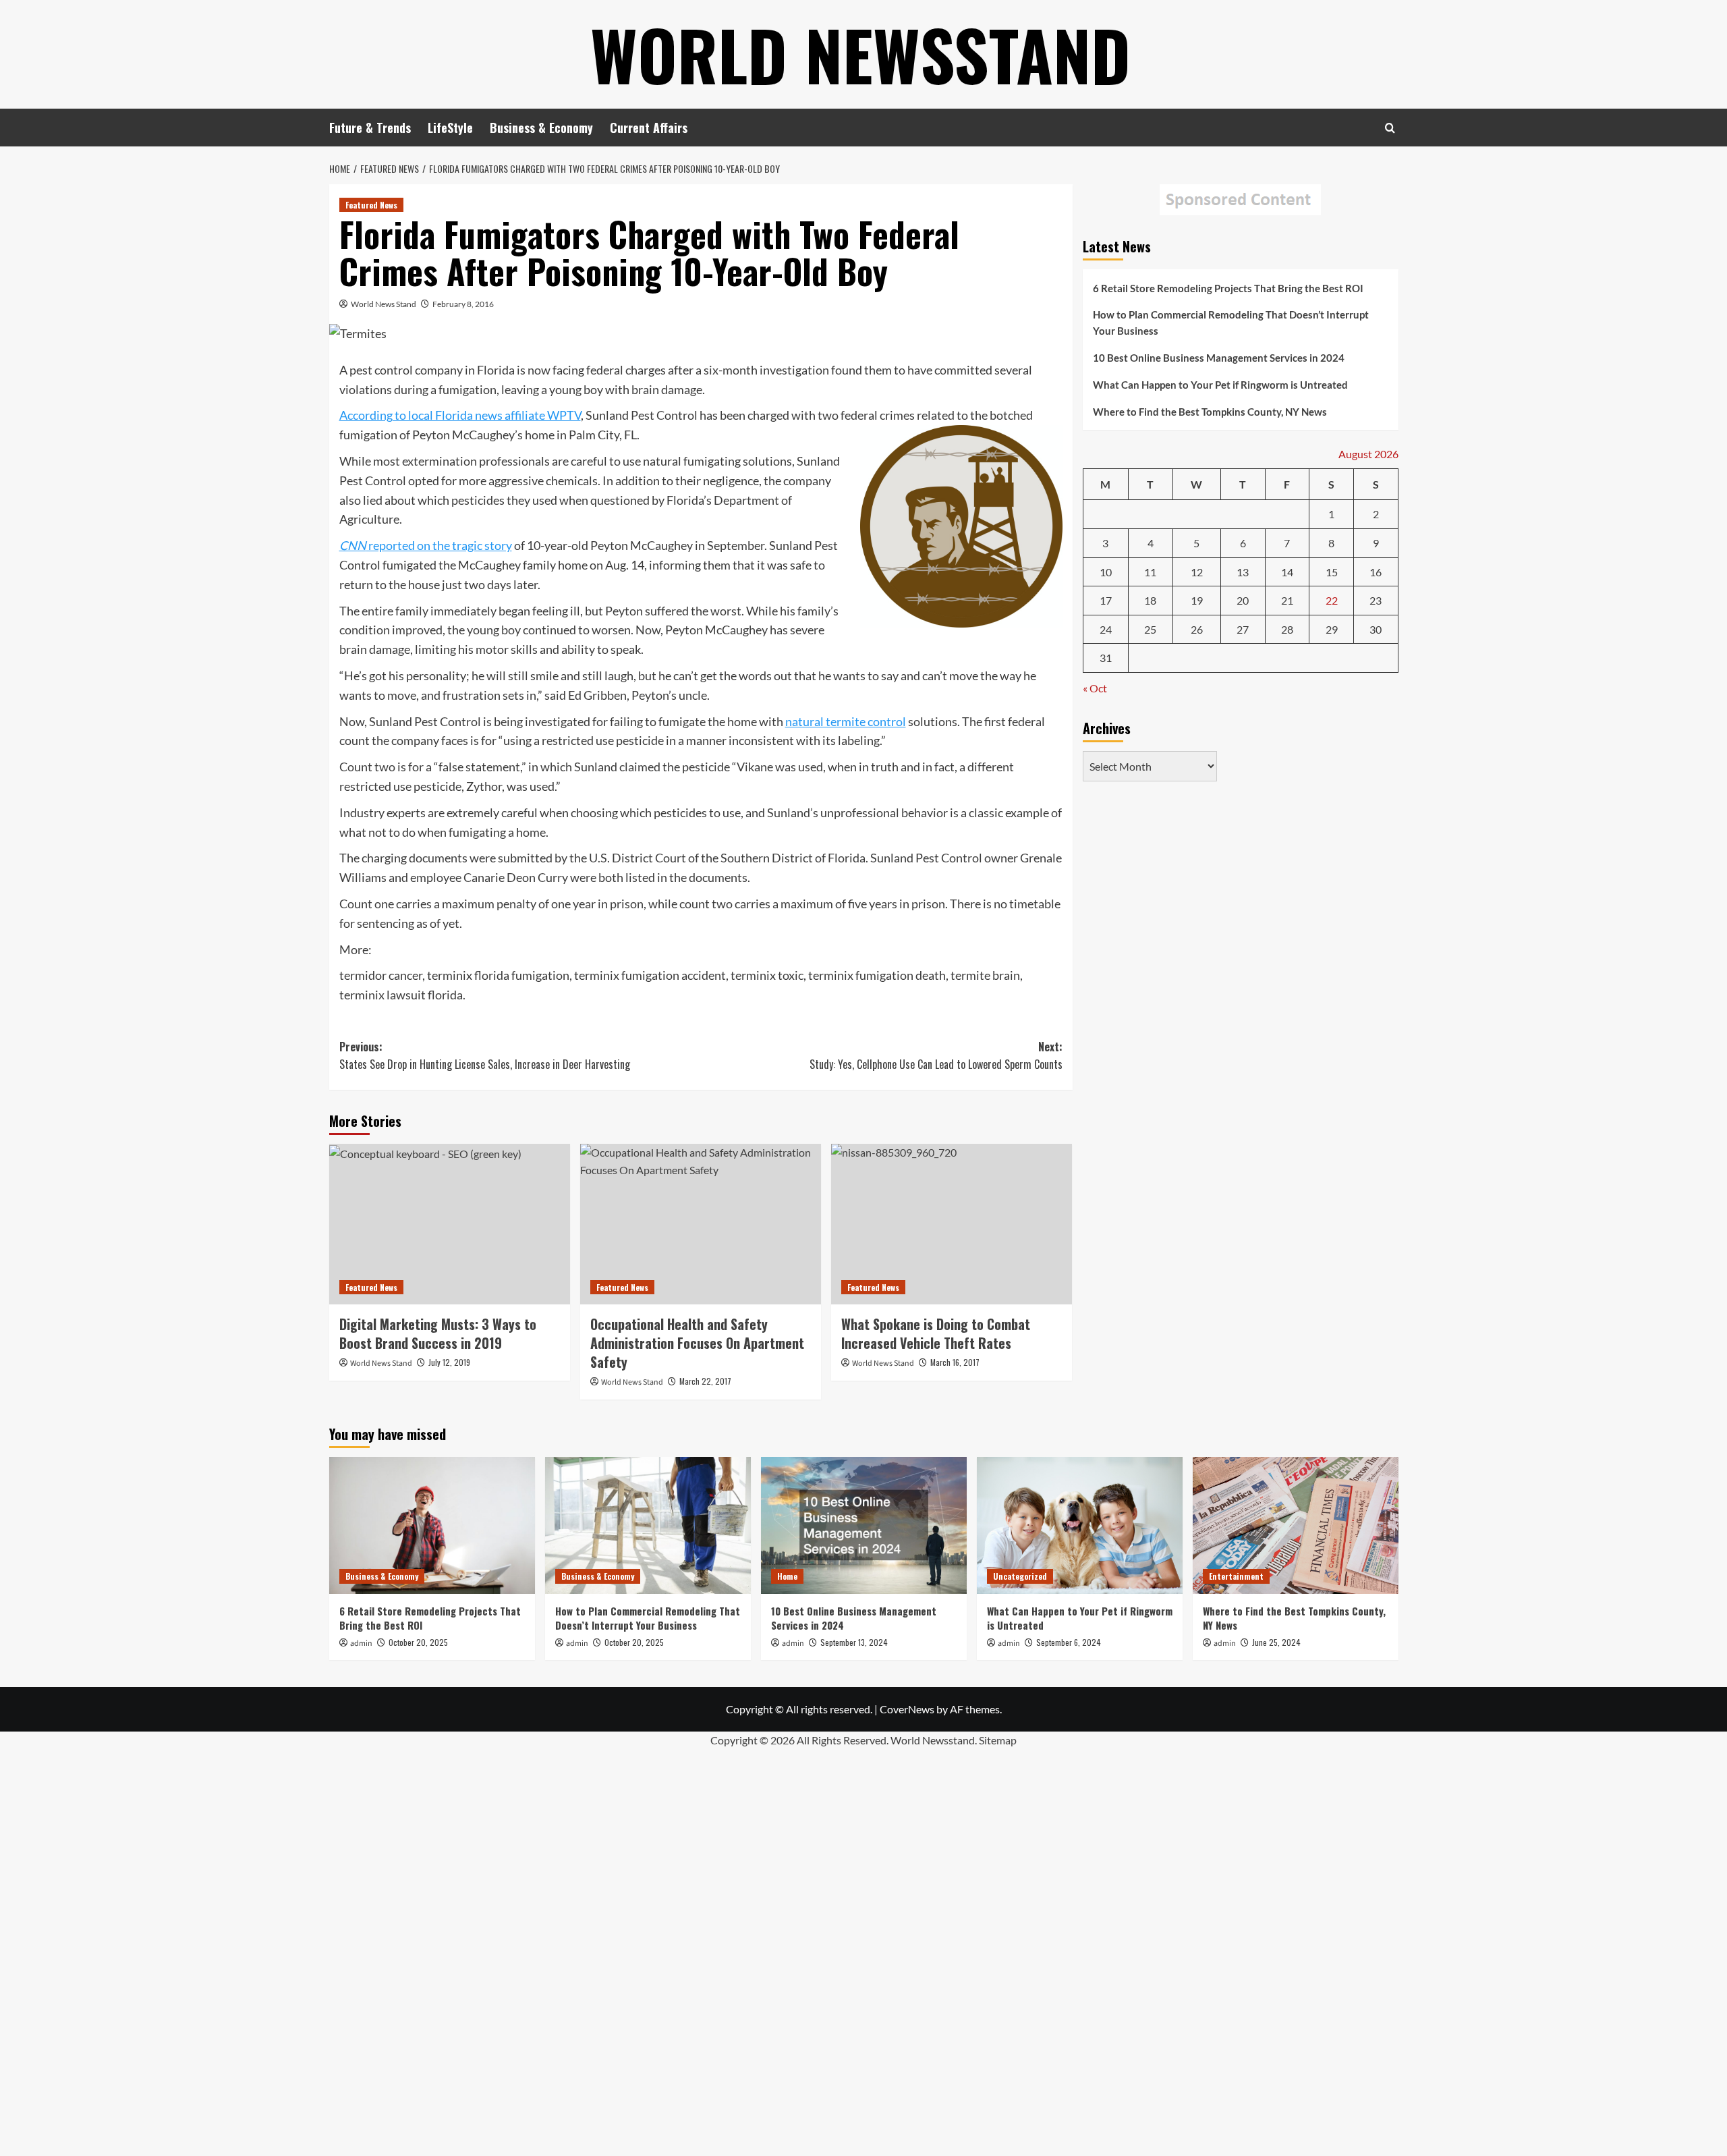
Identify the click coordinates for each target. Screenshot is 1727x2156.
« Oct (1095, 688)
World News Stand (384, 304)
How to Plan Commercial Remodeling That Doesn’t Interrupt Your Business (1231, 323)
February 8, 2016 (463, 304)
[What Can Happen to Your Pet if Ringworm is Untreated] (1080, 1525)
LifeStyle (450, 128)
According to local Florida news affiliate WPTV (460, 415)
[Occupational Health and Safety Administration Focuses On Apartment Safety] (701, 1224)
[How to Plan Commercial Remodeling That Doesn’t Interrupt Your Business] (648, 1525)
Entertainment (1236, 1576)
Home (787, 1576)
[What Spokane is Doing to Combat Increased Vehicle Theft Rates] (952, 1224)
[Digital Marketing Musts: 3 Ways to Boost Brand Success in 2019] (450, 1224)
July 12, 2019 (449, 1362)
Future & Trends (370, 128)
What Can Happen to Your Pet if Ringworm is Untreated (1220, 385)
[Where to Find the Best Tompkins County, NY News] (1296, 1525)
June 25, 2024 (1276, 1642)
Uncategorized (1020, 1576)
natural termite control (846, 721)
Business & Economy (541, 128)
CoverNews (907, 1709)
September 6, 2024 (1069, 1642)
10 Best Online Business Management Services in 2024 (1219, 358)
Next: (936, 1055)
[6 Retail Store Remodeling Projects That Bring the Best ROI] (432, 1525)
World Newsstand (860, 54)
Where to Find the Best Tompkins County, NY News (1210, 412)
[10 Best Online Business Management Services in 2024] (864, 1525)
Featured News (371, 205)
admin (361, 1643)
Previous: (485, 1055)
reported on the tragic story (426, 545)
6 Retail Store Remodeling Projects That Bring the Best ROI (1228, 288)
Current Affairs (649, 128)
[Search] (1390, 128)
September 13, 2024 (854, 1642)
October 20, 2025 (418, 1642)
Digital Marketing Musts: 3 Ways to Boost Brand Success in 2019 (438, 1333)
